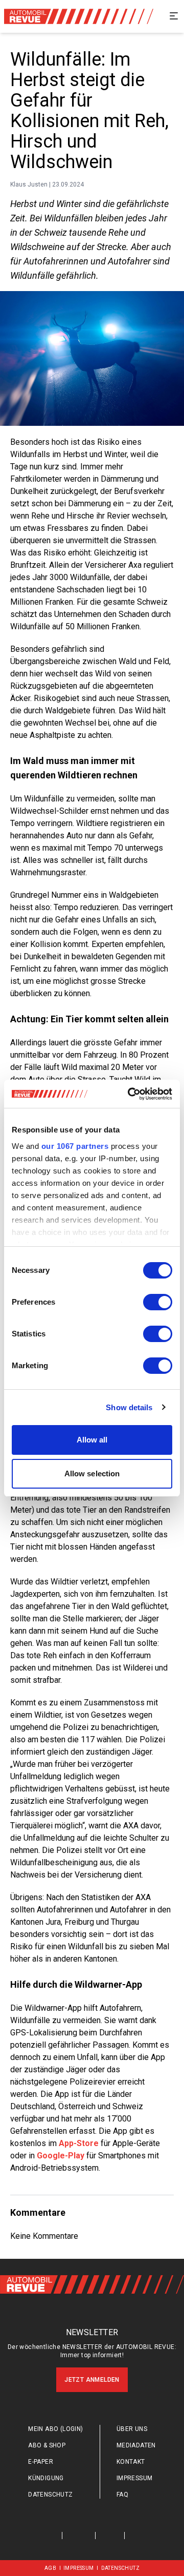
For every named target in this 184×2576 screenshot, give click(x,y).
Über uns (132, 2429)
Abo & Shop (47, 2445)
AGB (50, 2568)
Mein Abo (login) (55, 2429)
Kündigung (46, 2478)
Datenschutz (50, 2495)
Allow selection (92, 1474)
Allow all (92, 1440)
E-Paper (41, 2462)
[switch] (158, 1302)
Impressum (135, 2478)
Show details (129, 1407)
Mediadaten (136, 2445)
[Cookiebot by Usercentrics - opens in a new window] (130, 1094)
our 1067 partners (75, 1146)
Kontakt (131, 2462)
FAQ (122, 2495)
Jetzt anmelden (92, 2380)
